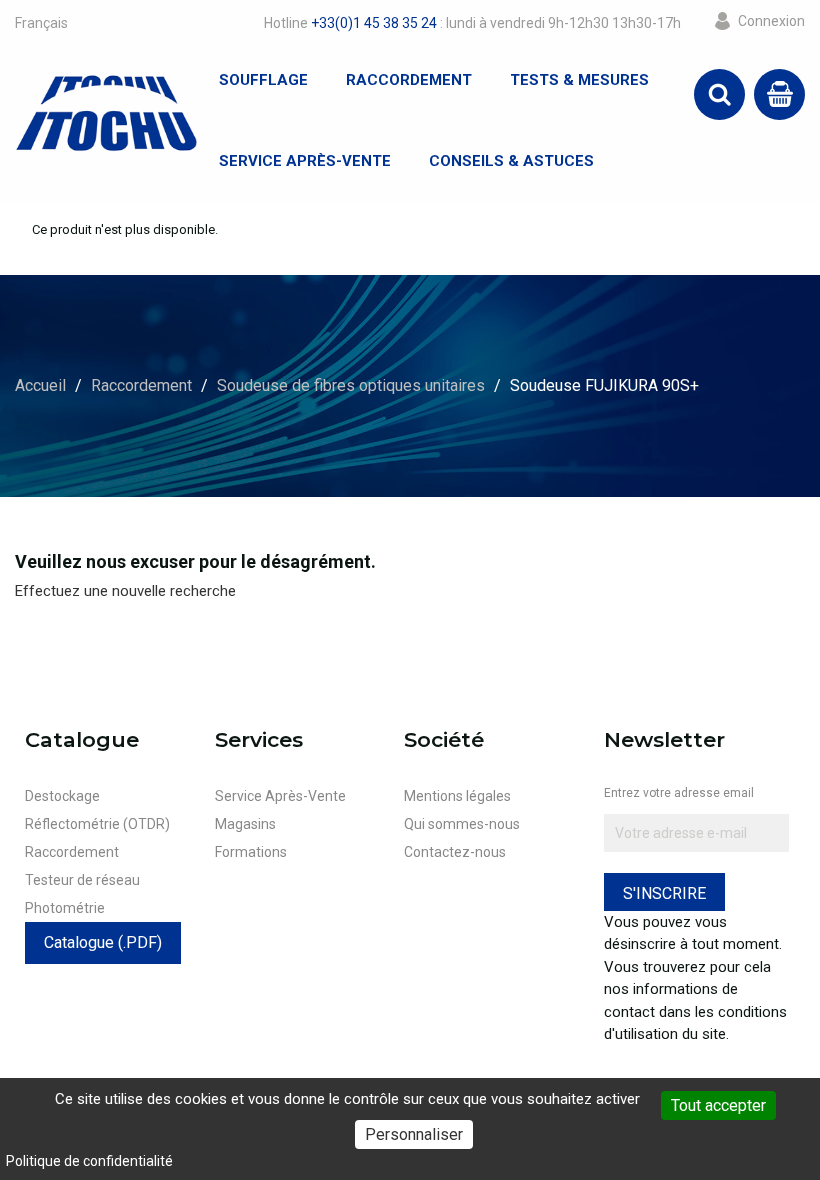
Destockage (62, 796)
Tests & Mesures (579, 80)
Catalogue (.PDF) (103, 942)
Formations (251, 852)
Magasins (245, 824)
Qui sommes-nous (462, 824)
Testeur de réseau (82, 880)
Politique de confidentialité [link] (89, 1161)
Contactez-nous (455, 852)
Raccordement (409, 80)
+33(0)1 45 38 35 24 (374, 23)
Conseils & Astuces (511, 161)
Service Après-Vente (305, 161)
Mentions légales (457, 796)
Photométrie (65, 908)
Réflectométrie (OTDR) (97, 824)
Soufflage (263, 80)
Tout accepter (718, 1105)
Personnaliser (414, 1134)
